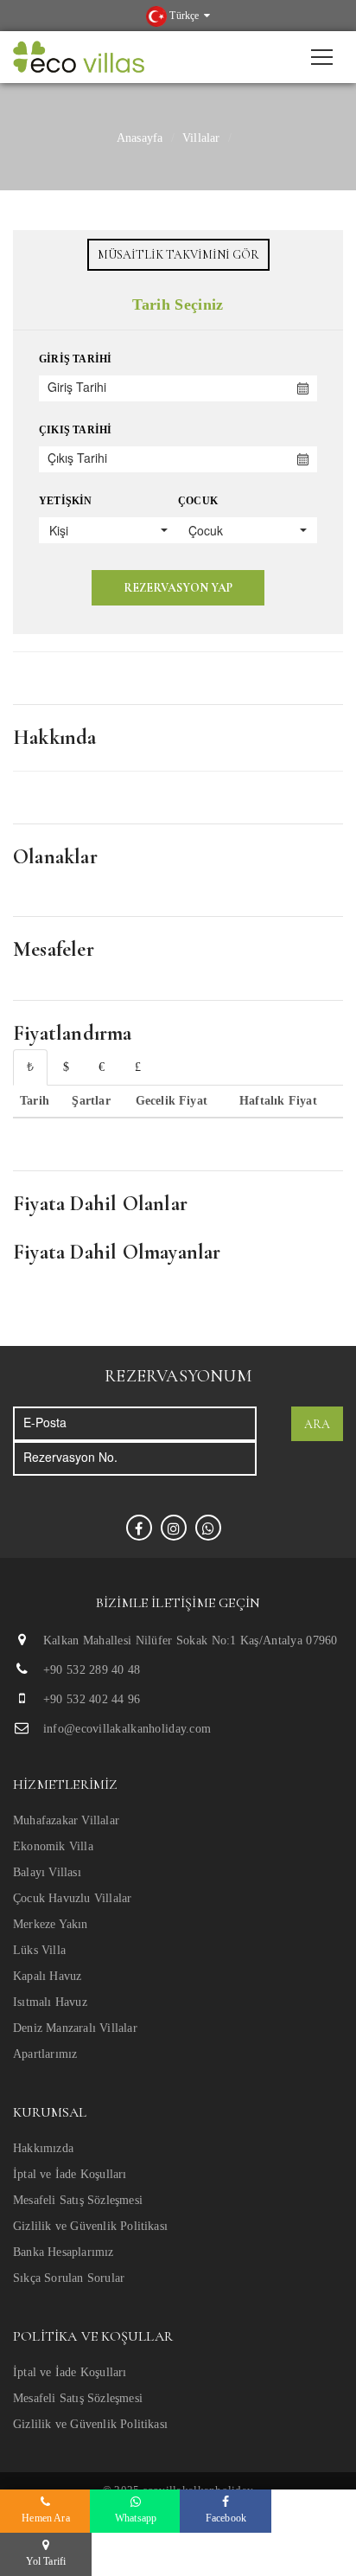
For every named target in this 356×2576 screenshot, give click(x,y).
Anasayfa (140, 138)
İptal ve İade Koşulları (70, 2174)
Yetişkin (66, 501)
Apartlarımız (45, 2054)
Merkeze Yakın (51, 1924)
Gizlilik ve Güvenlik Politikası (90, 2226)
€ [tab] (102, 1067)
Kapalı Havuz (47, 1976)
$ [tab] (66, 1067)
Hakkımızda (43, 2148)
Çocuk (198, 501)
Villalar (201, 138)
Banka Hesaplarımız (64, 2252)
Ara (317, 1424)
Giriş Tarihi (75, 359)
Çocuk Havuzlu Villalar (72, 1898)
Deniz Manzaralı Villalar (75, 2028)
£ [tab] (138, 1067)
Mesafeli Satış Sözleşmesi (78, 2200)
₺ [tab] (30, 1067)
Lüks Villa (39, 1950)
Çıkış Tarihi (75, 430)
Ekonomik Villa (53, 1846)
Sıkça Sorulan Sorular (69, 2278)
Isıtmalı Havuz (50, 2002)
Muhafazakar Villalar (66, 1820)
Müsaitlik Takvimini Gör (178, 255)
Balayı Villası (47, 1872)
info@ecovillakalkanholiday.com (127, 1729)
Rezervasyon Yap (178, 588)
